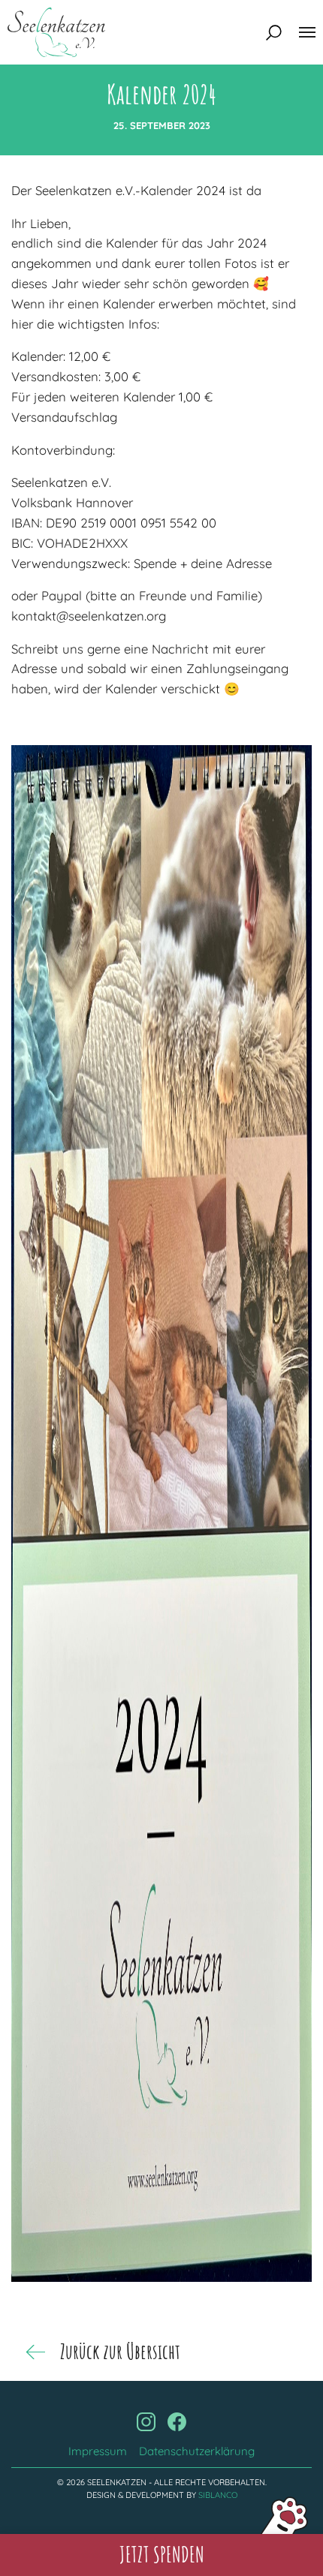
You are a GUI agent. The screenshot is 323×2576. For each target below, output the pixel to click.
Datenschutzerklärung (197, 2451)
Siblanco (218, 2495)
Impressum (98, 2451)
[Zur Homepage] (56, 32)
